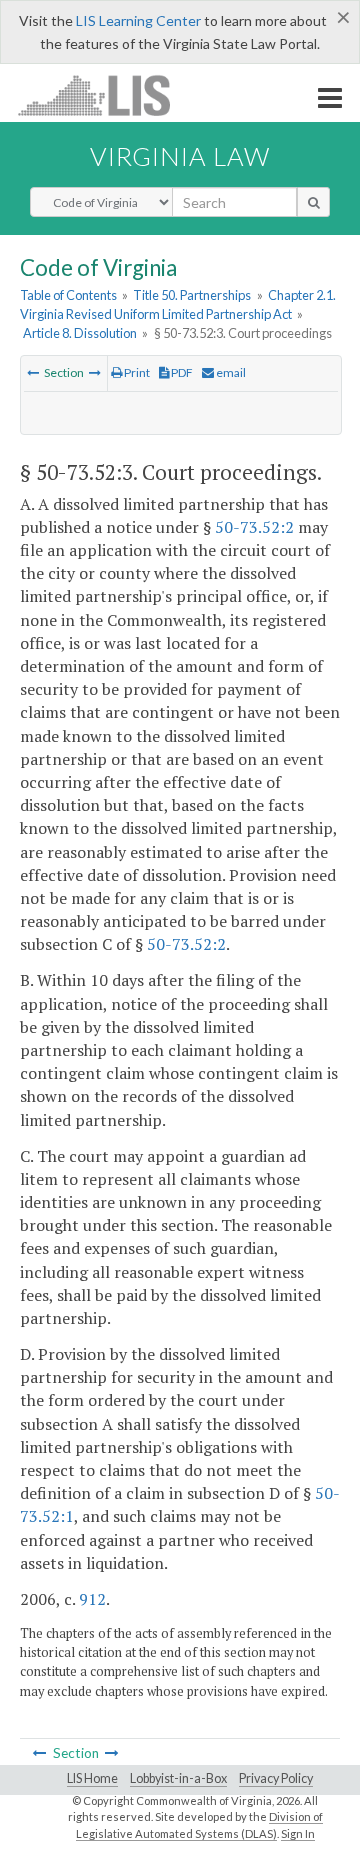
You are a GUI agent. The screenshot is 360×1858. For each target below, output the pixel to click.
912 (92, 1599)
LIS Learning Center (138, 20)
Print (136, 372)
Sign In (298, 1833)
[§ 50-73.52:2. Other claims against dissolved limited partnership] (33, 372)
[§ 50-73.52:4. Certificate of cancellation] (95, 372)
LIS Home (92, 1778)
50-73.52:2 (254, 527)
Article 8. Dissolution (80, 333)
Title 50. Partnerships (192, 295)
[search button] (313, 202)
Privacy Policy (276, 1778)
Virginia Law (180, 156)
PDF (181, 372)
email (230, 372)
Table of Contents (68, 295)
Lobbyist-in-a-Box (178, 1778)
